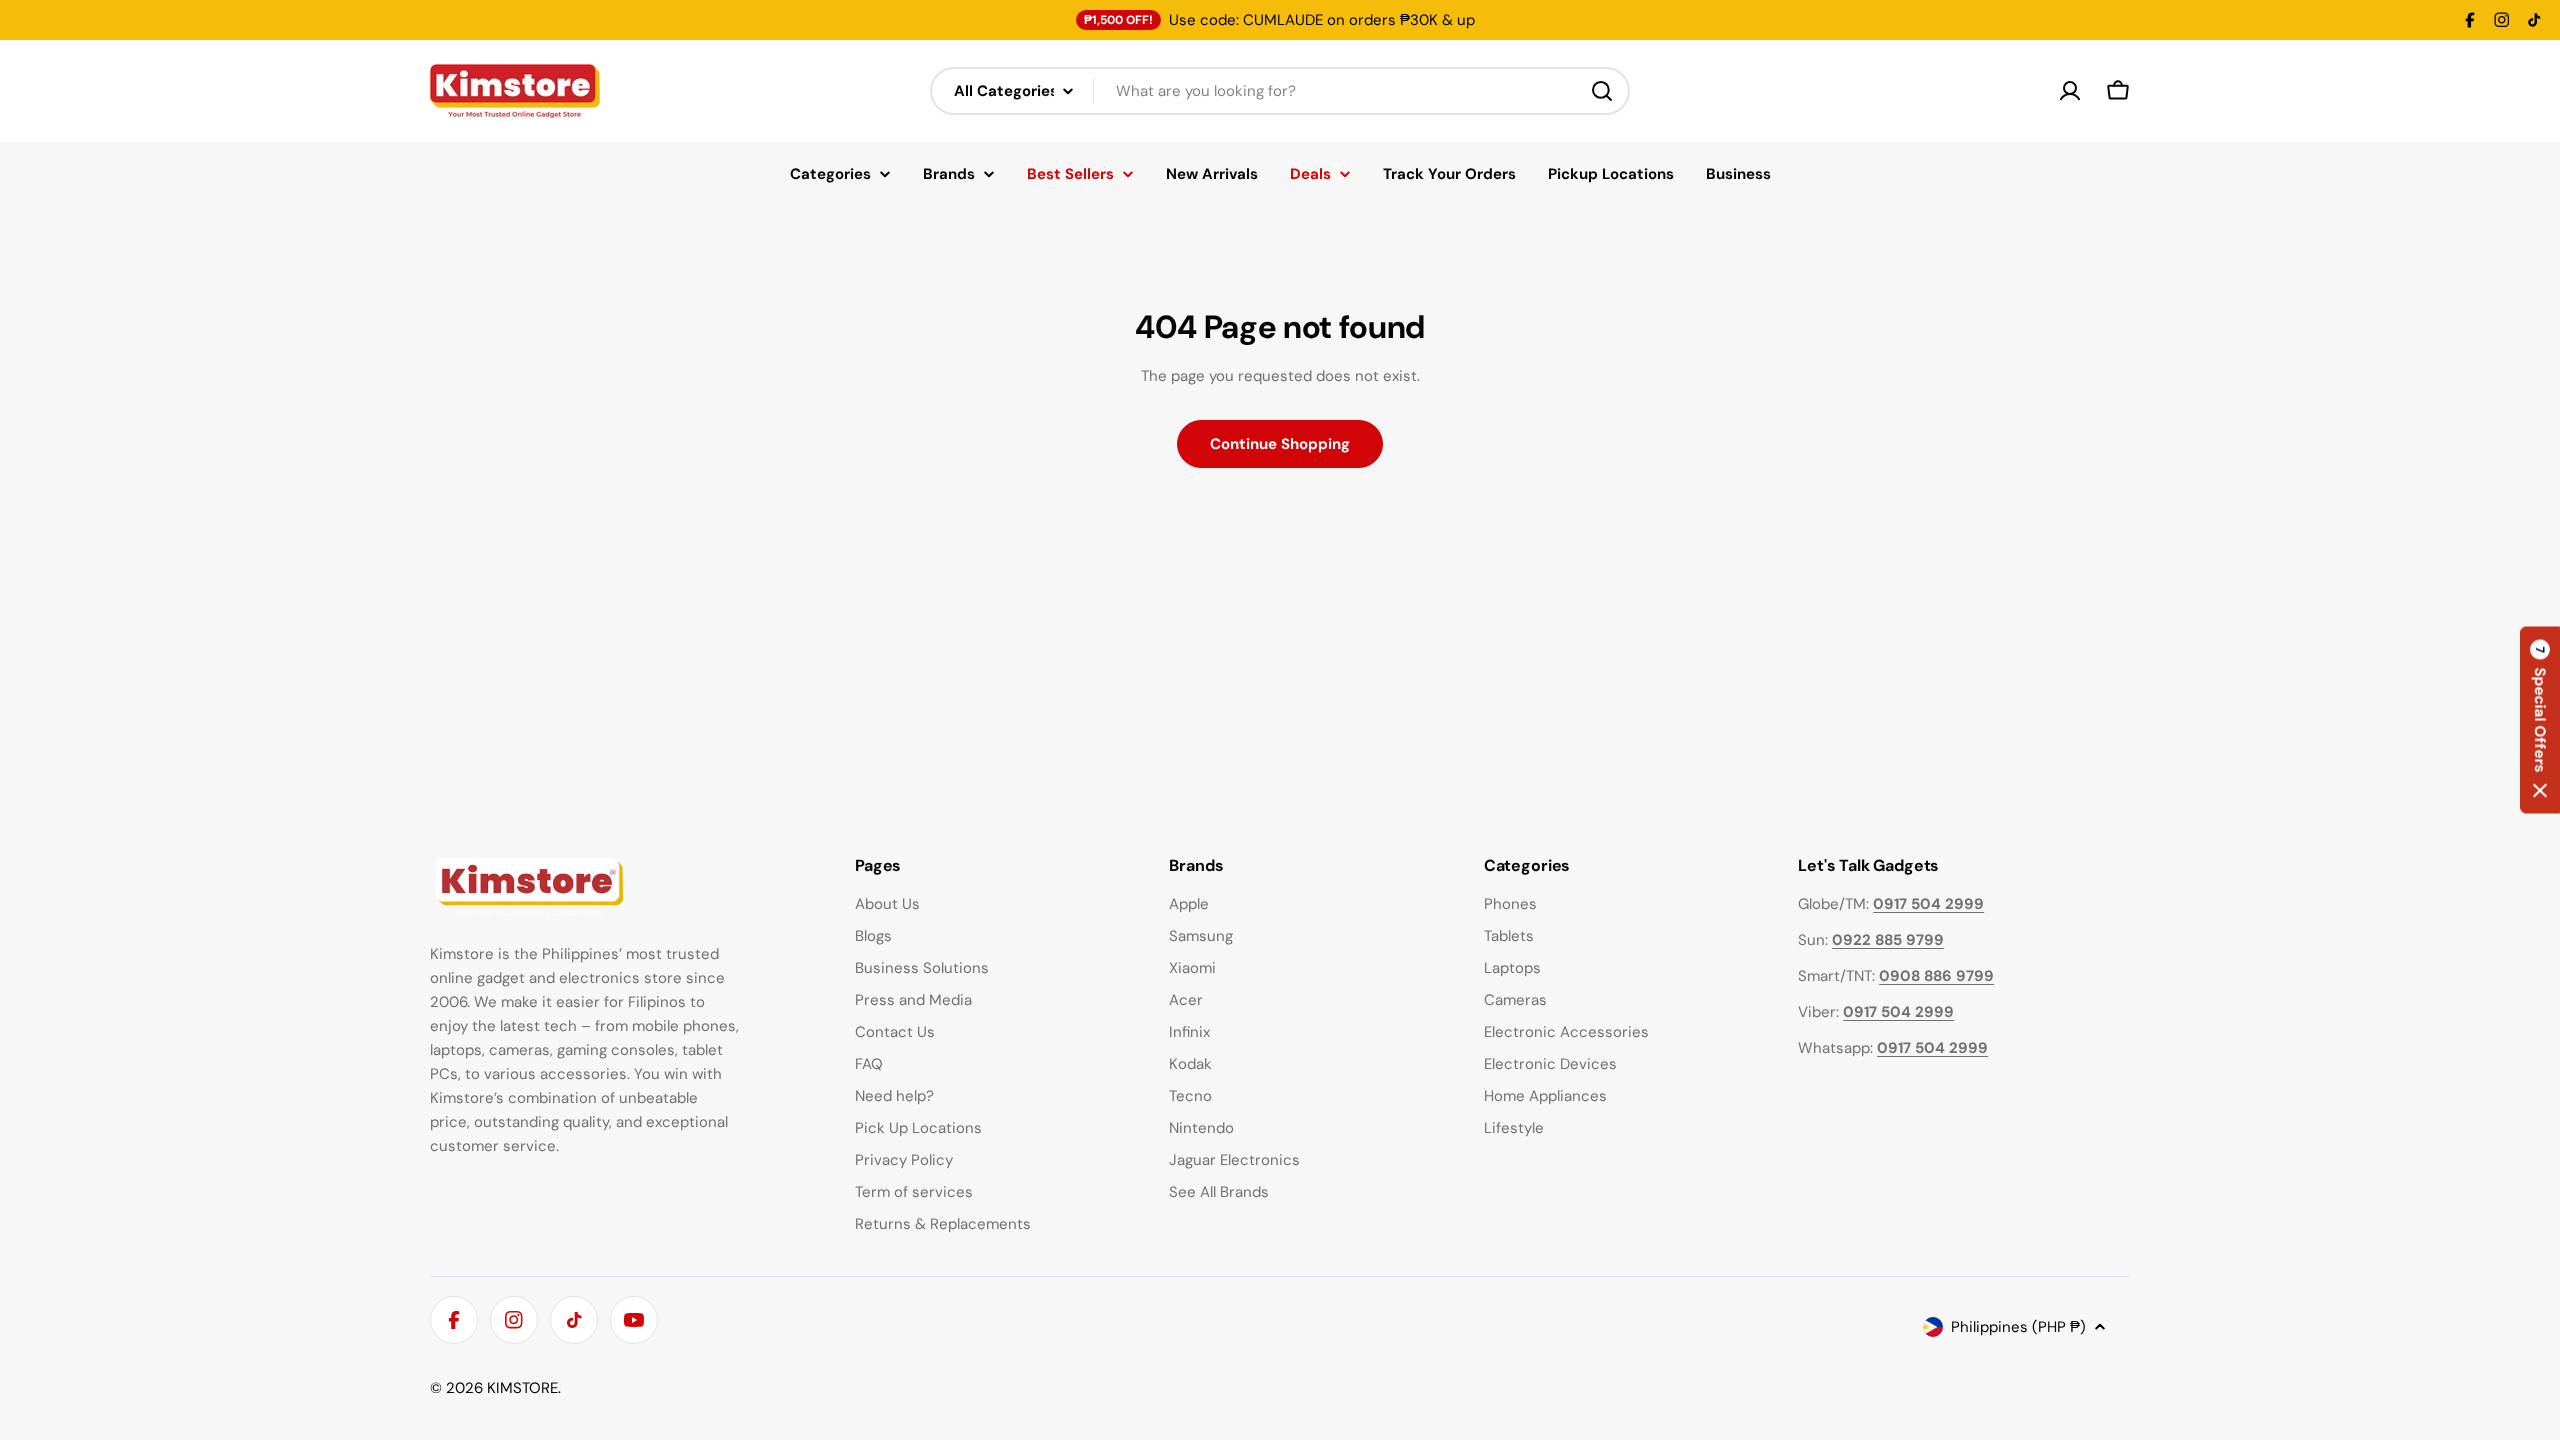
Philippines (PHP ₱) (2018, 1327)
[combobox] (1280, 91)
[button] (2540, 720)
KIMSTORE (522, 1388)
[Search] (1602, 91)
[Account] (2070, 91)
